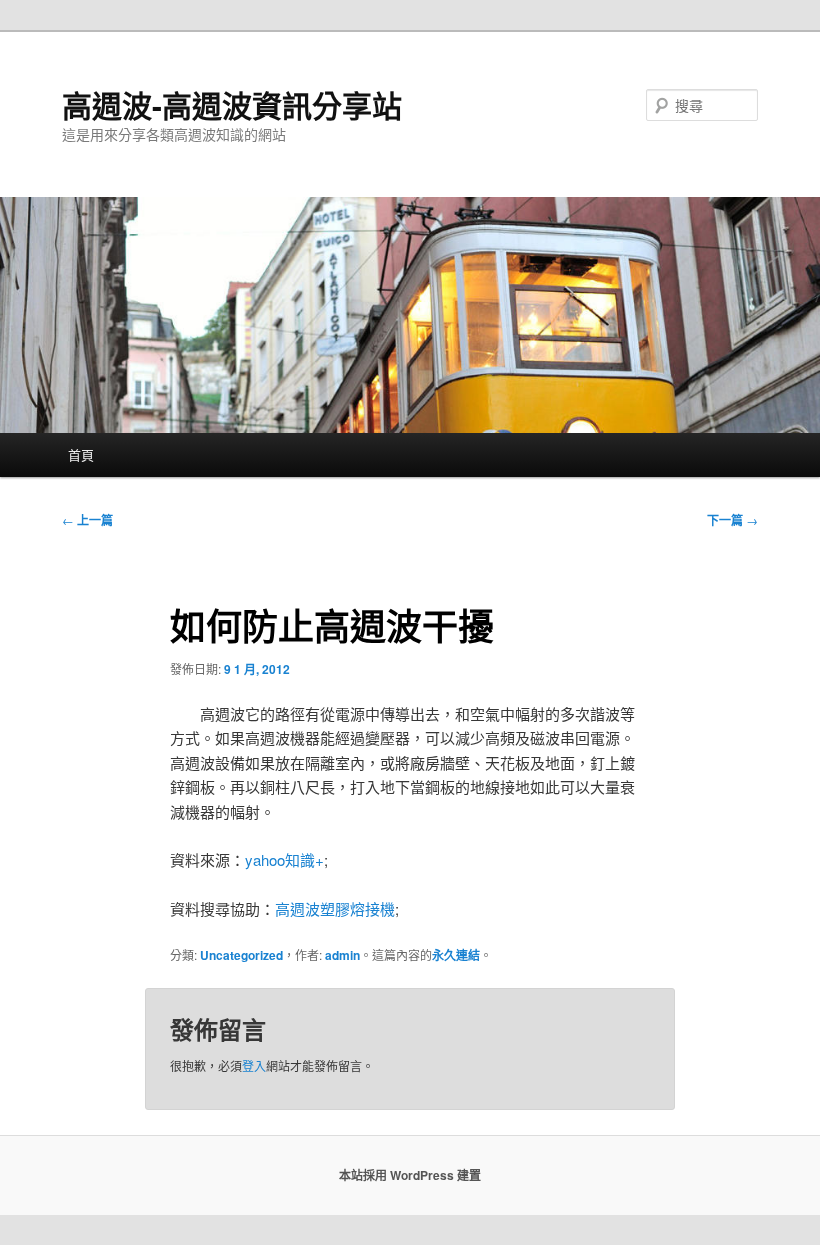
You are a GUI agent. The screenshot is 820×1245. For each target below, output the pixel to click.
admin (342, 955)
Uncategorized (241, 955)
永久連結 (456, 955)
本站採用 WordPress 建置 (410, 1175)
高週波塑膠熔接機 (335, 908)
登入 (254, 1065)
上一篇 (87, 520)
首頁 (81, 454)
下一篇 (732, 520)
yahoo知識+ (284, 859)
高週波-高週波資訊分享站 (232, 104)
